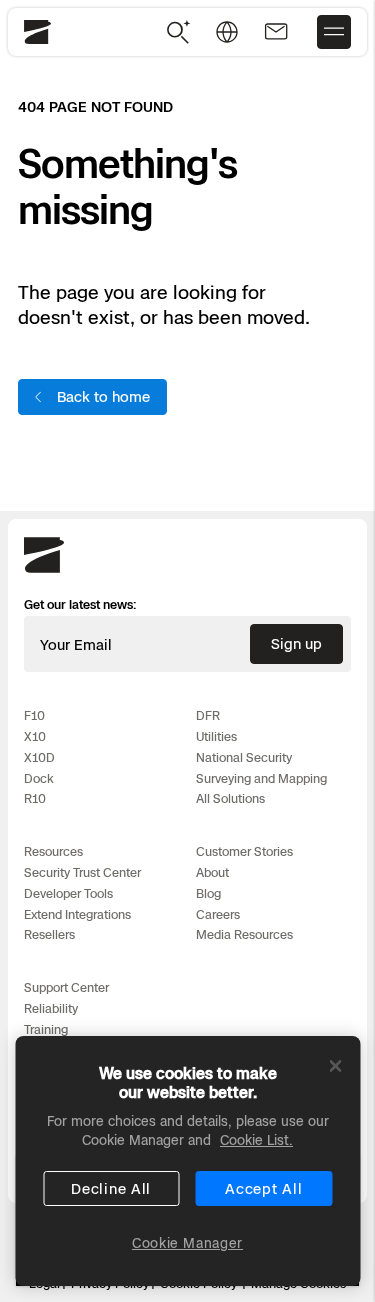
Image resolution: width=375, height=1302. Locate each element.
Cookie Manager (187, 1243)
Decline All (111, 1188)
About (212, 872)
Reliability (51, 1008)
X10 (35, 736)
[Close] (335, 1066)
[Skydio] (44, 569)
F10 (34, 715)
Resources (53, 851)
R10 (35, 798)
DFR (208, 715)
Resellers (49, 934)
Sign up (296, 643)
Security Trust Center (82, 872)
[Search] (179, 32)
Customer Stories (244, 851)
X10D (39, 757)
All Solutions (230, 798)
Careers (218, 914)
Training (46, 1029)
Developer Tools (68, 893)
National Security (244, 757)
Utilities (216, 736)
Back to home (103, 396)
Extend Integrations (77, 914)
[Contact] (276, 32)
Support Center (66, 987)
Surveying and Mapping (261, 778)
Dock (39, 778)
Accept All (263, 1188)
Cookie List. (256, 1140)
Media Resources (244, 934)
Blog (208, 893)
